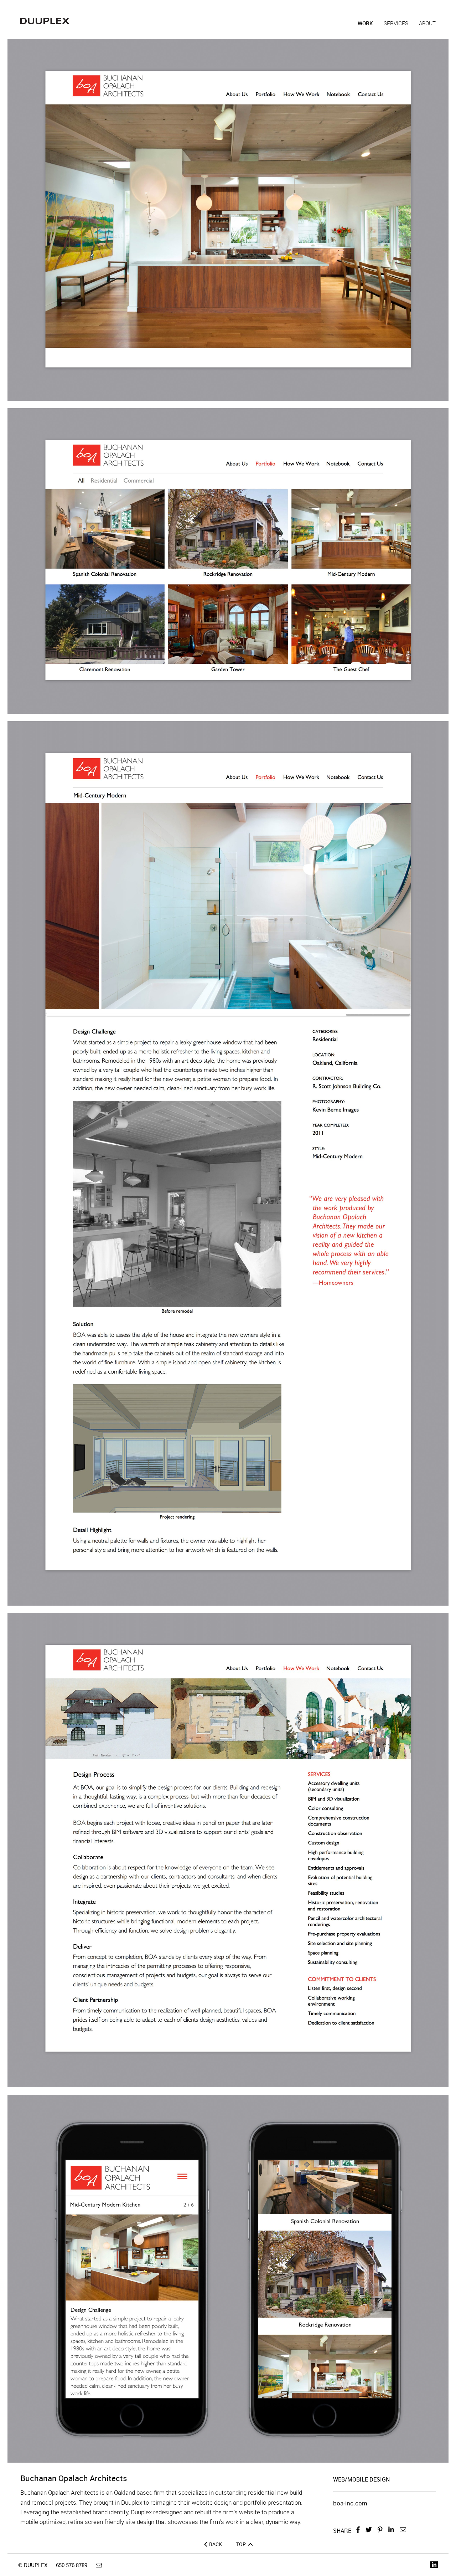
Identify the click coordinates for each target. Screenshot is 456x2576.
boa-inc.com (350, 2503)
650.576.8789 (72, 2565)
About (427, 23)
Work (365, 23)
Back (216, 2544)
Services (396, 23)
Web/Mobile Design (361, 2479)
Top (242, 2544)
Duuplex (45, 21)
